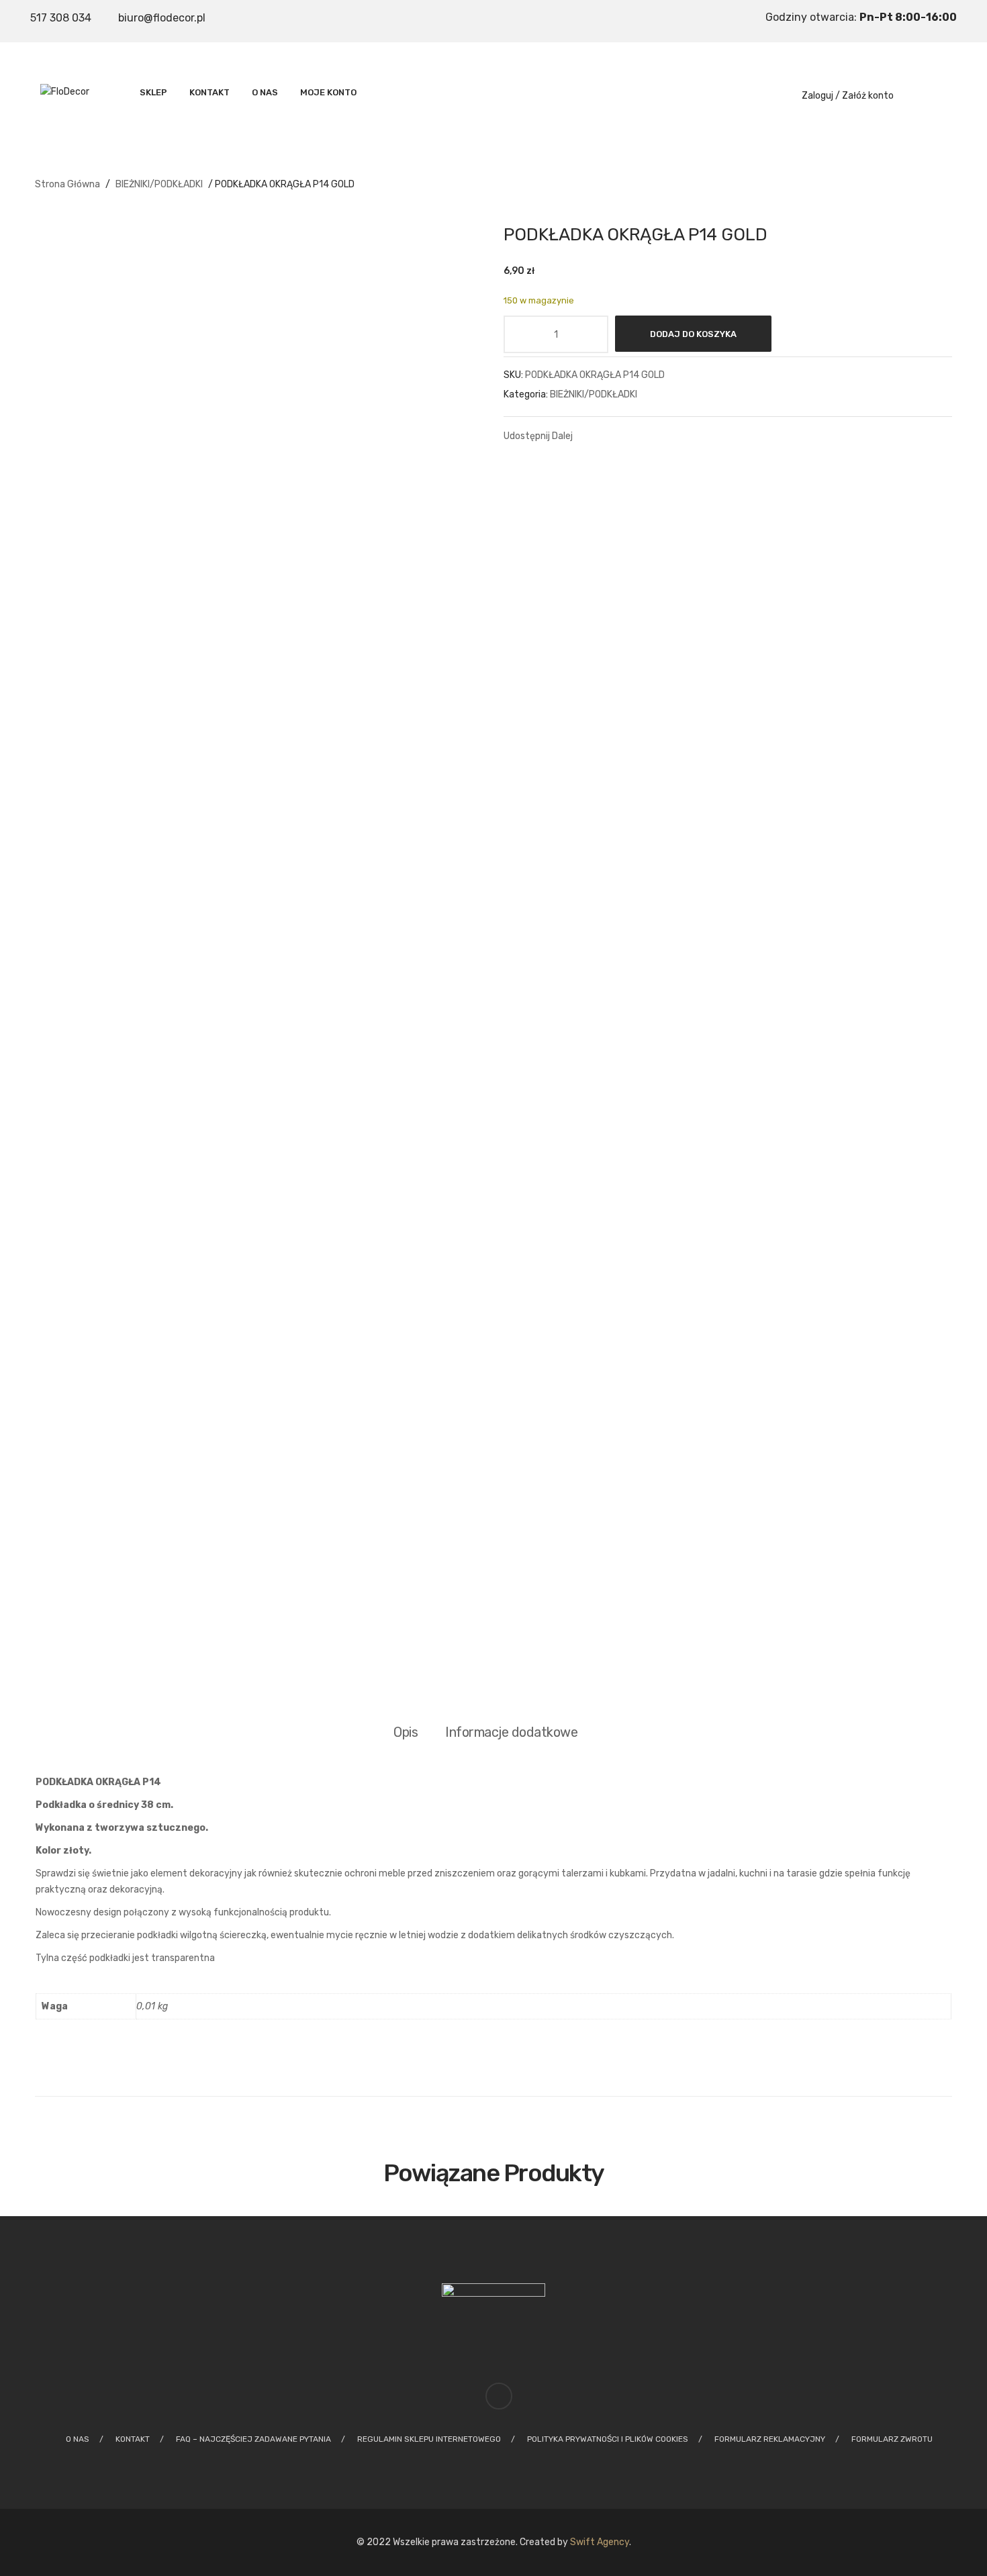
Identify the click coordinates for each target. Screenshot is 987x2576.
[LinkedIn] (696, 435)
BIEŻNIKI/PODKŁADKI (159, 184)
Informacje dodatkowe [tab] (511, 1732)
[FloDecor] (65, 91)
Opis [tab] (406, 1732)
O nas (265, 92)
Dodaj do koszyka (693, 334)
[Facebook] (597, 435)
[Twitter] (622, 435)
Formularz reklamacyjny (770, 2439)
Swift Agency (600, 2542)
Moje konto (328, 92)
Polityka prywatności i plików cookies (608, 2439)
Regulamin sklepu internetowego (429, 2439)
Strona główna (67, 184)
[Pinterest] (647, 435)
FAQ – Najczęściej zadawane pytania (253, 2439)
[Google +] (671, 435)
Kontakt (209, 92)
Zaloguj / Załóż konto (848, 96)
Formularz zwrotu (892, 2439)
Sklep (153, 92)
